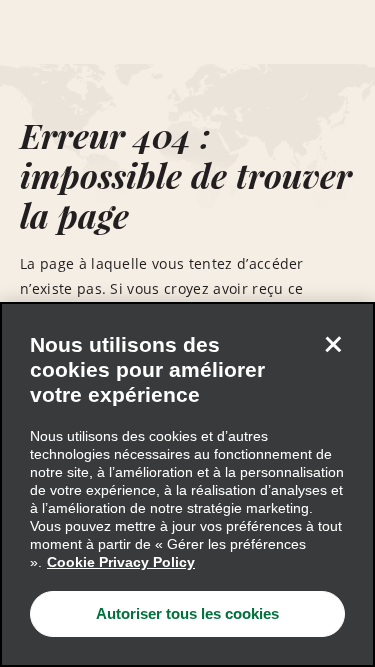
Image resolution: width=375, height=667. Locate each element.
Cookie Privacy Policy (121, 562)
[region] (187, 484)
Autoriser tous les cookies (187, 613)
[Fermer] (333, 344)
